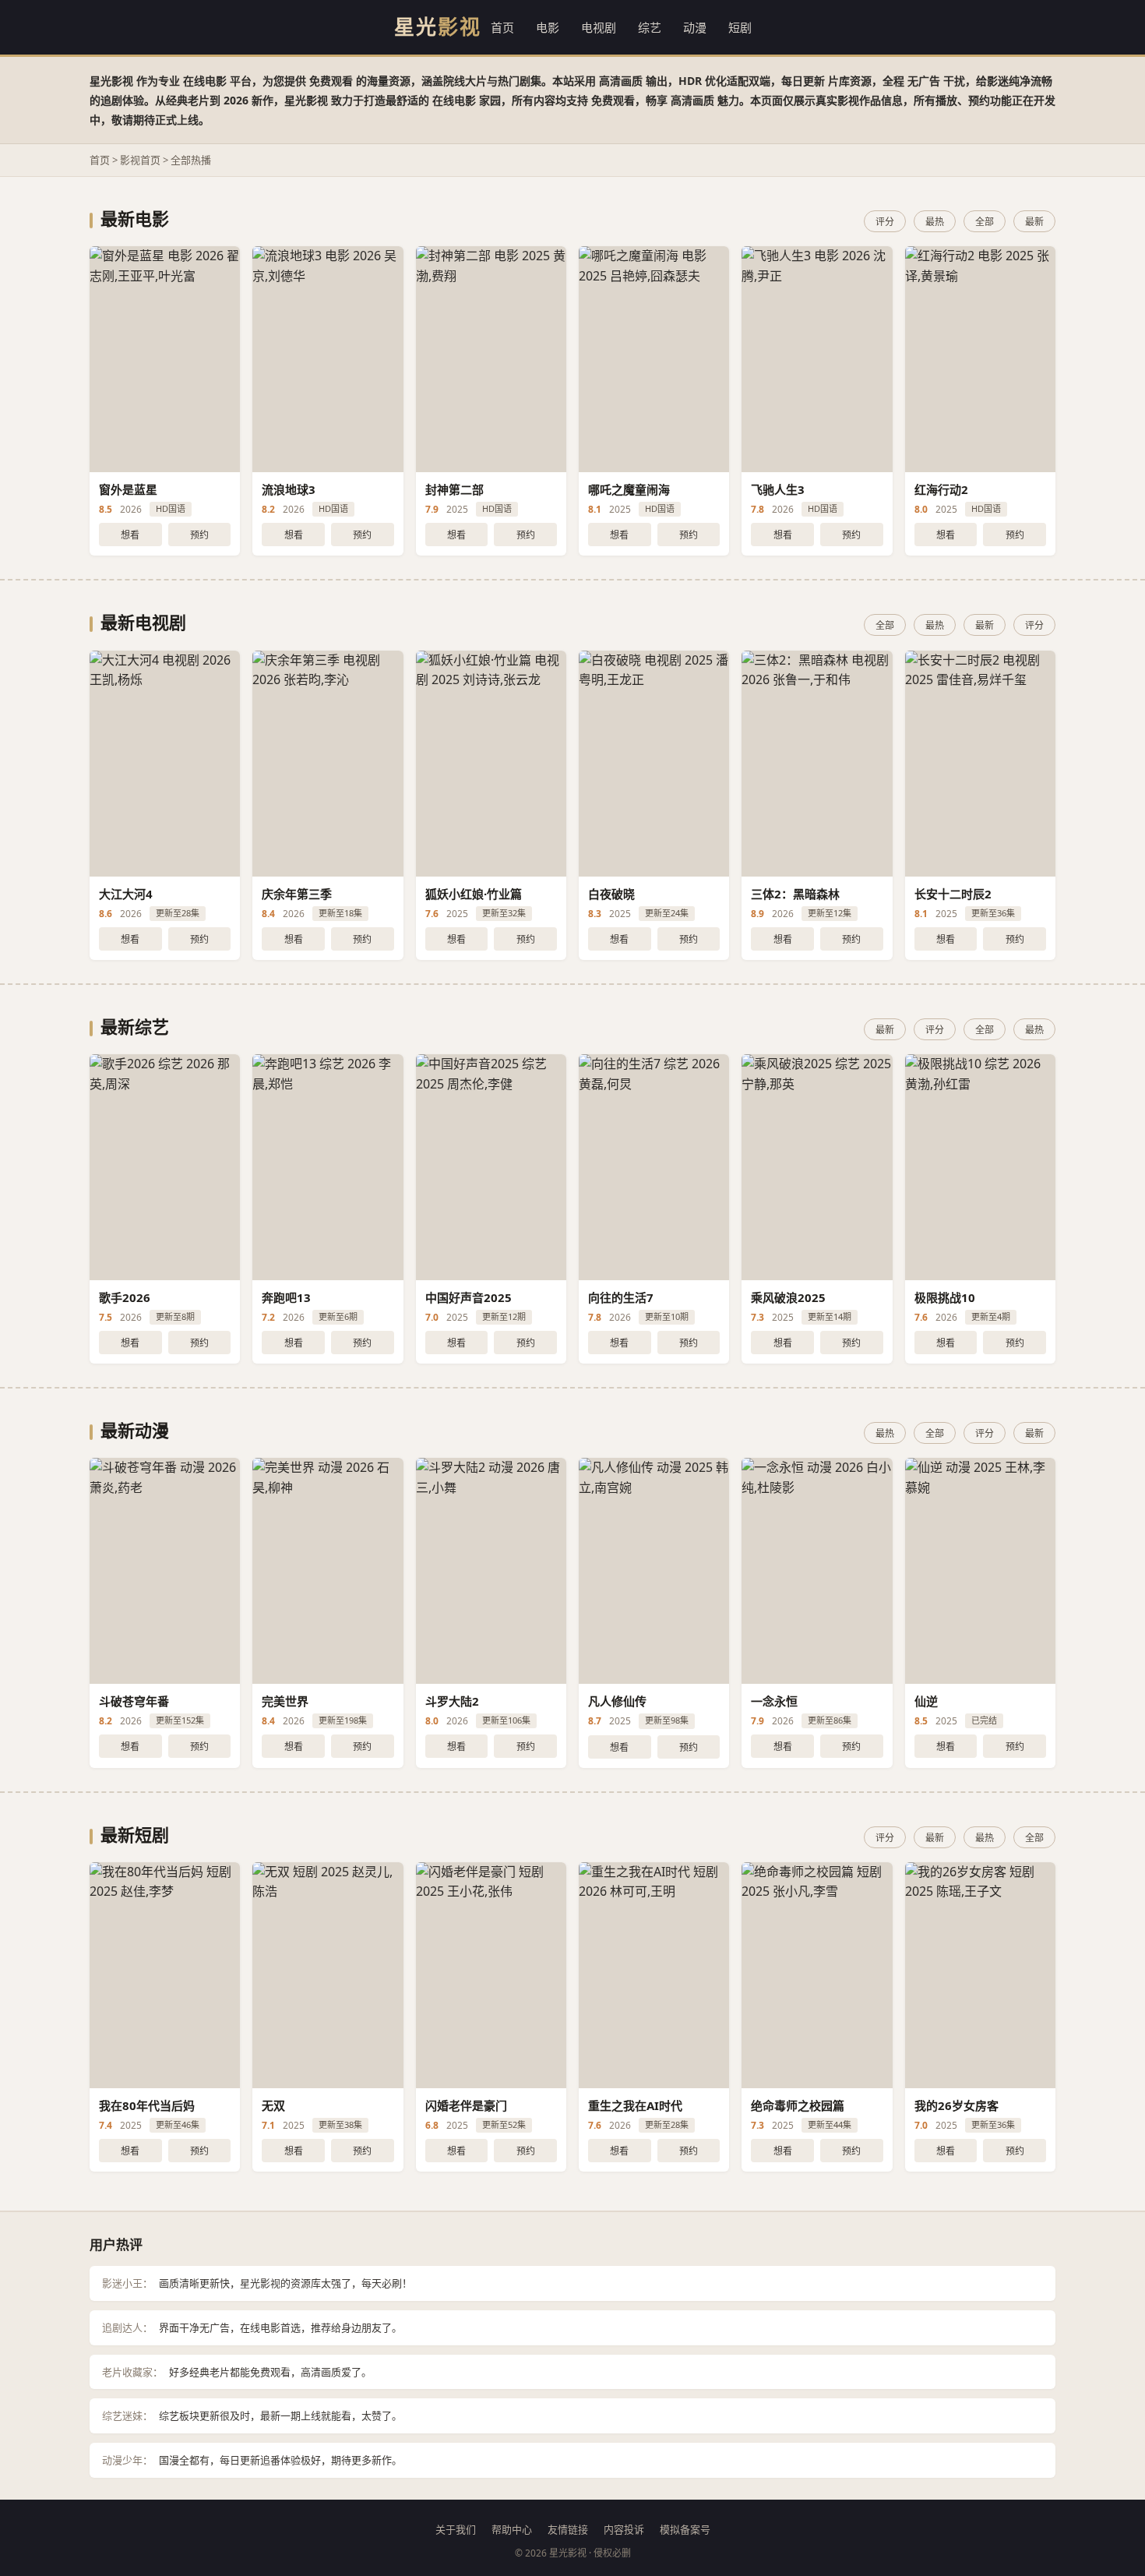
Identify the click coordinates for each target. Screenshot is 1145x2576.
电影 (548, 27)
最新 (1034, 222)
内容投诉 (624, 2529)
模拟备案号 (685, 2529)
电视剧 (599, 27)
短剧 (740, 27)
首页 (502, 27)
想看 (130, 535)
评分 (885, 222)
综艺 (650, 27)
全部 (985, 222)
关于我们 (456, 2529)
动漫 (695, 27)
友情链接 (568, 2529)
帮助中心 (512, 2529)
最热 (935, 222)
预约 (199, 535)
